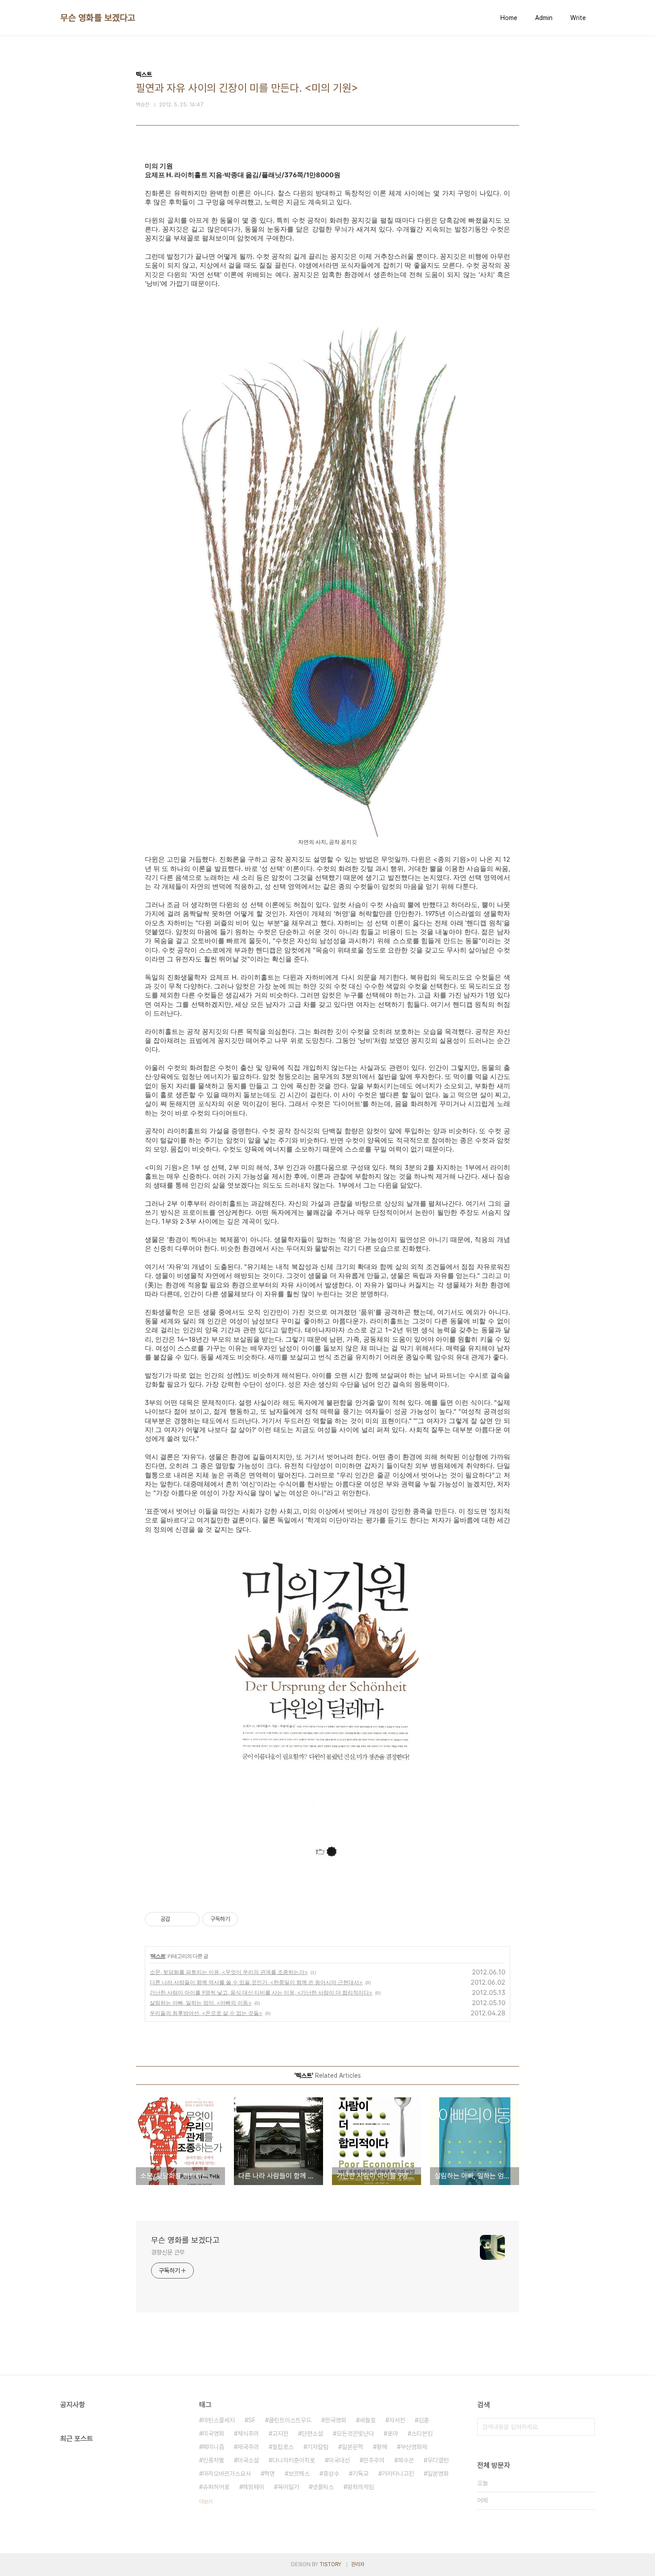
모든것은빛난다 (355, 2434)
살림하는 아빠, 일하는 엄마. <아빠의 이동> (201, 2003)
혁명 (270, 2474)
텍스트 (158, 1956)
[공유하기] (178, 1919)
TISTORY (330, 2564)
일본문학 (352, 2447)
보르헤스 (299, 2474)
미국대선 (339, 2460)
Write (578, 18)
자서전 (397, 2420)
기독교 (360, 2474)
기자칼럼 (318, 2447)
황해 (382, 2447)
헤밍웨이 (254, 2487)
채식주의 (248, 2434)
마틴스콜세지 (219, 2420)
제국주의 (248, 2447)
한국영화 (336, 2420)
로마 (393, 2434)
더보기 (206, 2502)
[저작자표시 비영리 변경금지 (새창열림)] (250, 1919)
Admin (544, 18)
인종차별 (213, 2460)
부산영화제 (414, 2447)
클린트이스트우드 (290, 2420)
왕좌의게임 (360, 2487)
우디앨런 (438, 2460)
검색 (586, 2427)
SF (252, 2420)
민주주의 (374, 2460)
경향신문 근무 (168, 2252)
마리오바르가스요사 (227, 2474)
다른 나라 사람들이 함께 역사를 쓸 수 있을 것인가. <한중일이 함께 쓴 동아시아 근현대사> (256, 1982)
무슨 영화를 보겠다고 (98, 18)
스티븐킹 (422, 2434)
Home (509, 18)
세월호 (368, 2420)
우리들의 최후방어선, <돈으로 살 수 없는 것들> (206, 2013)
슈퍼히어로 (216, 2487)
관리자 (358, 2564)
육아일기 (288, 2487)
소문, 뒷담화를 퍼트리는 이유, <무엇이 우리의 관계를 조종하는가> (229, 1972)
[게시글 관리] (190, 1919)
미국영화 (213, 2434)
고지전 (280, 2434)
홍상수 (331, 2474)
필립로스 (283, 2447)
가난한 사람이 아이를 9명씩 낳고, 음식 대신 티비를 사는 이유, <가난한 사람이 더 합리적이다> (261, 1992)
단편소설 (312, 2434)
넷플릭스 (323, 2487)
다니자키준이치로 (294, 2460)
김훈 (424, 2420)
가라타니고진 (398, 2474)
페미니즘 (213, 2447)
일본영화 (438, 2474)
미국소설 (248, 2460)
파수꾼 (406, 2460)
